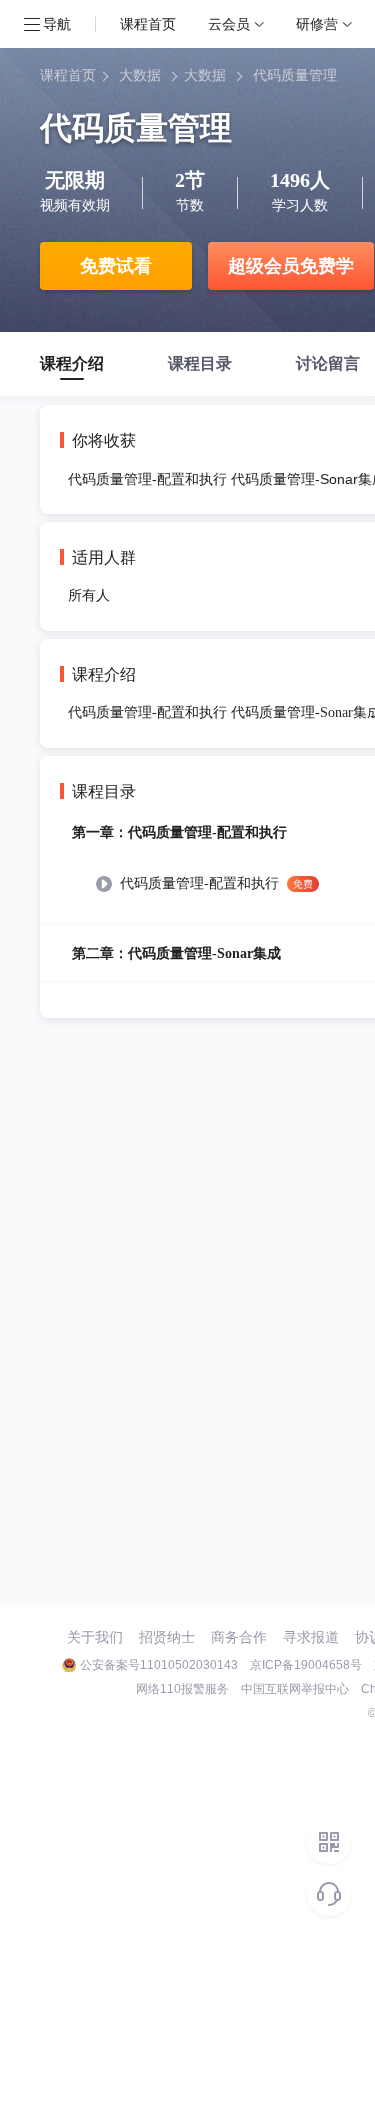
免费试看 (116, 266)
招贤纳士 (167, 1637)
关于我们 (95, 1637)
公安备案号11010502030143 (159, 1665)
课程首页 (148, 23)
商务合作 (239, 1637)
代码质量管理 (295, 75)
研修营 (317, 23)
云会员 (229, 23)
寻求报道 (311, 1637)
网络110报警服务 (182, 1689)
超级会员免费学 (291, 266)
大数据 (140, 75)
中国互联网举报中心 (295, 1689)
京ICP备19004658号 (306, 1665)
